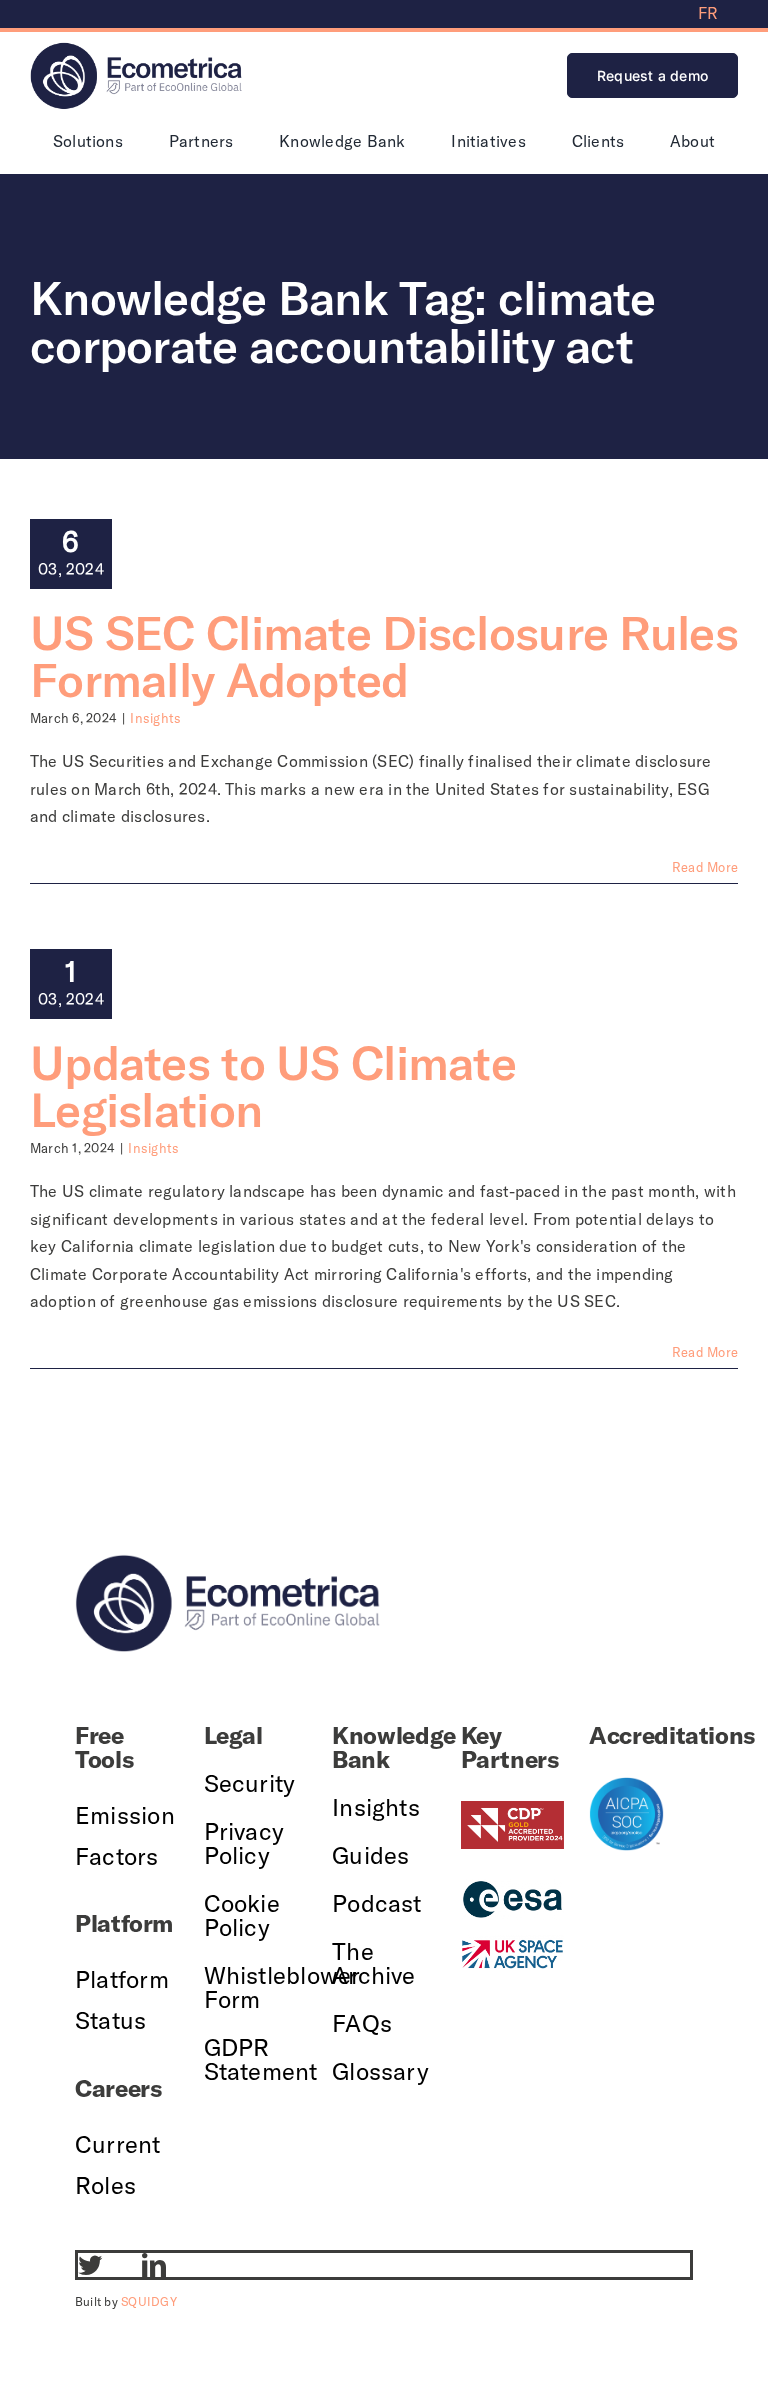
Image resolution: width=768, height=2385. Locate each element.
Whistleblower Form (282, 1987)
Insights (155, 718)
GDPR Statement (261, 2059)
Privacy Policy (244, 1843)
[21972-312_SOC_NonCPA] (626, 1785)
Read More (705, 867)
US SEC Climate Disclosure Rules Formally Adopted (384, 656)
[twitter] (90, 2265)
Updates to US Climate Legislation (273, 1086)
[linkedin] (154, 2265)
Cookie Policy (242, 1915)
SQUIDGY (149, 2301)
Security (250, 1783)
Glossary (380, 2071)
